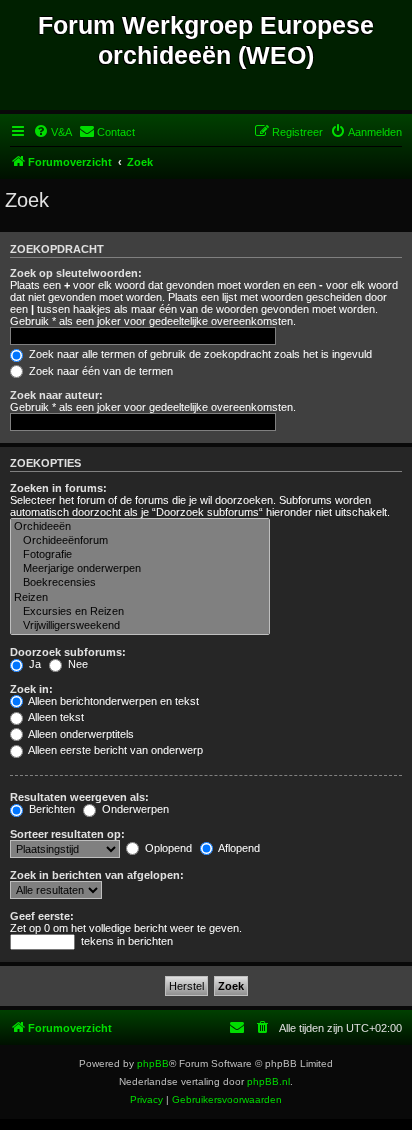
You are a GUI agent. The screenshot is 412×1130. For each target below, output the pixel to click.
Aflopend (238, 848)
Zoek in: (31, 689)
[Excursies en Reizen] (140, 612)
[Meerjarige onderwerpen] (140, 569)
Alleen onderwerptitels (80, 734)
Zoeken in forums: (58, 488)
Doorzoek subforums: (68, 652)
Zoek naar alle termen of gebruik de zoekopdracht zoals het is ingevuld (199, 354)
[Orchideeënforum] (140, 541)
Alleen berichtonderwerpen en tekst (112, 701)
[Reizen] (140, 598)
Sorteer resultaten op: (67, 834)
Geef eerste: (42, 916)
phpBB (153, 1063)
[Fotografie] (140, 555)
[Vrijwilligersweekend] (140, 626)
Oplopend (167, 848)
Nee (76, 664)
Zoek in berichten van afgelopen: (97, 875)
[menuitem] (52, 132)
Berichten (50, 809)
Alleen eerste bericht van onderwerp (114, 750)
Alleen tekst (55, 717)
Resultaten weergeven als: (79, 797)
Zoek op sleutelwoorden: (76, 273)
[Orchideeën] (140, 527)
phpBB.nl (268, 1081)
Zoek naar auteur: (56, 395)
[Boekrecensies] (140, 583)
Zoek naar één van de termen (99, 371)
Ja (33, 664)
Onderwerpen (134, 809)
